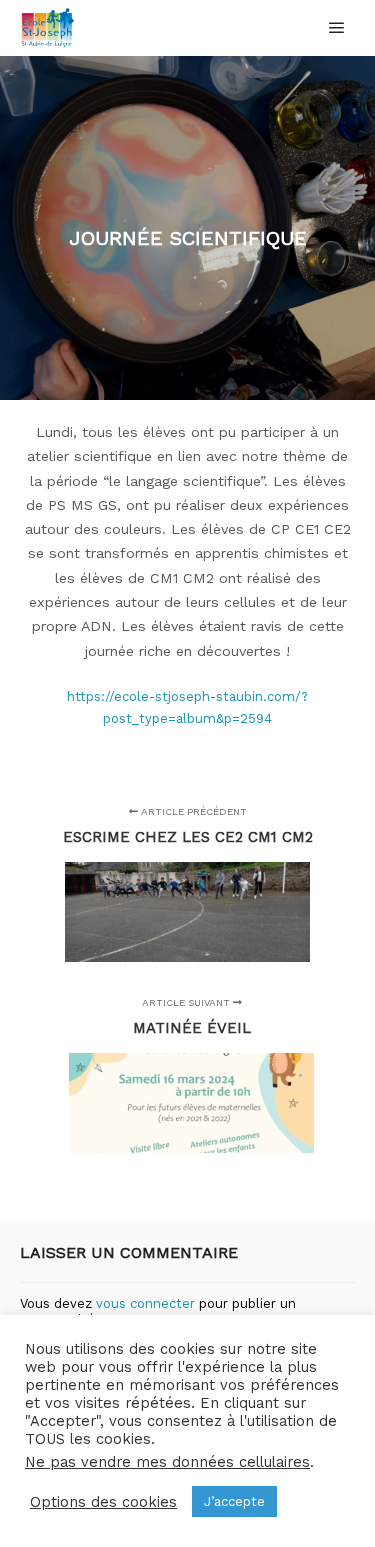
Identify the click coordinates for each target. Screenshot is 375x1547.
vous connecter (145, 1303)
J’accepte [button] (234, 1501)
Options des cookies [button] (103, 1502)
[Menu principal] (337, 28)
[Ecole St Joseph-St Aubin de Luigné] (48, 28)
